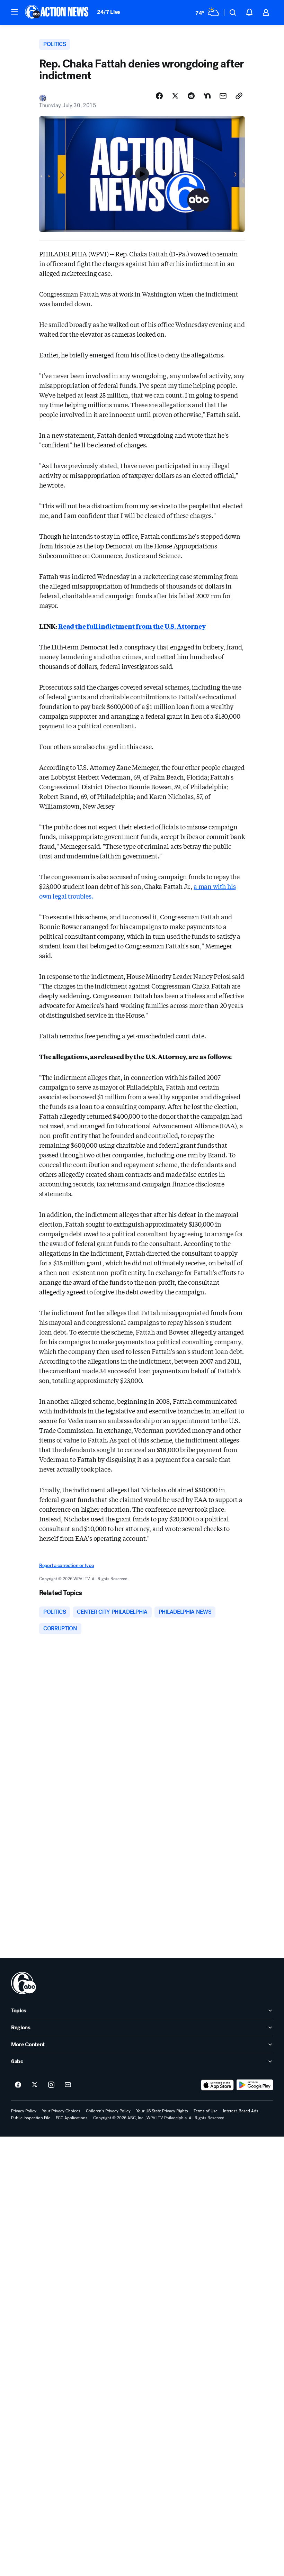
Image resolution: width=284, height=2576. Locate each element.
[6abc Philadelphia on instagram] (51, 2085)
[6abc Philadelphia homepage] (57, 12)
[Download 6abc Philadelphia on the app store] (218, 2085)
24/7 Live (109, 12)
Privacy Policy (24, 2111)
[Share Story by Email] (223, 96)
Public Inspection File (31, 2118)
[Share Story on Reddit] (191, 96)
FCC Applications (72, 2118)
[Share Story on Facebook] (159, 96)
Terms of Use (206, 2111)
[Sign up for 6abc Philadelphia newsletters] (68, 2085)
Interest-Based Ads (241, 2111)
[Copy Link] (239, 96)
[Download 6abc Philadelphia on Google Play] (255, 2085)
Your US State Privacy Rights (162, 2111)
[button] (15, 12)
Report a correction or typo (66, 1565)
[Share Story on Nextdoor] (207, 96)
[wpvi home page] (24, 1983)
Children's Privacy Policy (108, 2111)
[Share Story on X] (175, 96)
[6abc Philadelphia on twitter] (35, 2085)
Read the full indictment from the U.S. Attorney (132, 626)
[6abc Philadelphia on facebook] (18, 2085)
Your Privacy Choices (61, 2111)
